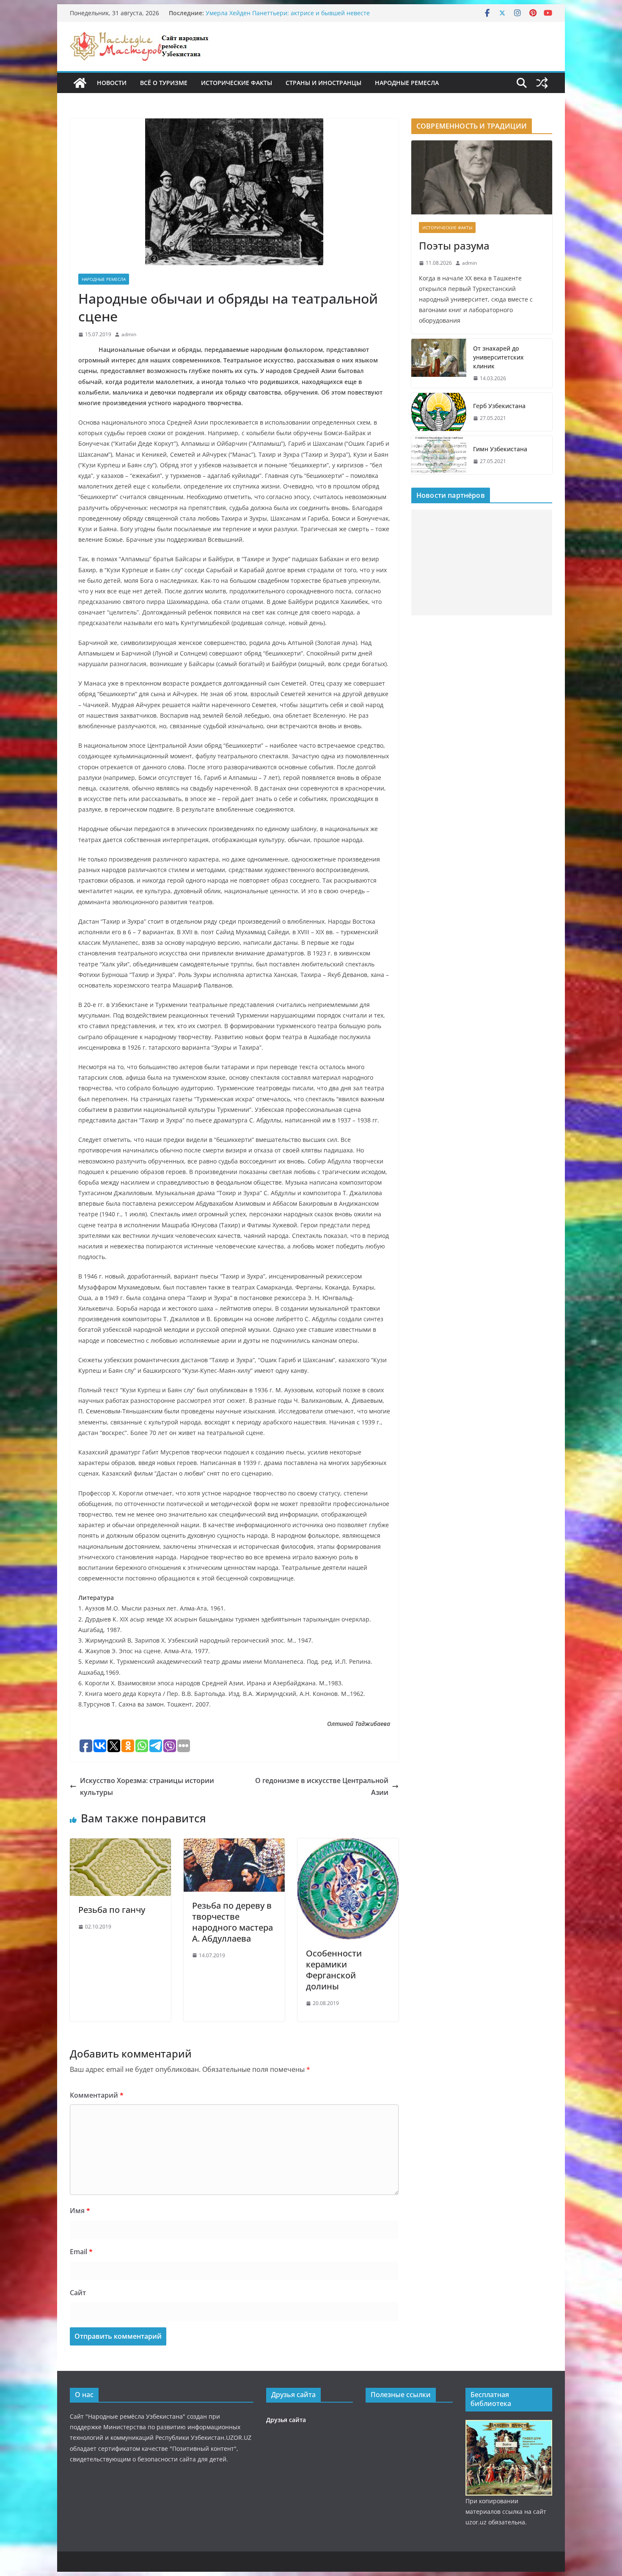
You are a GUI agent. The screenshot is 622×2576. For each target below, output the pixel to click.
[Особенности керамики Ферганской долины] (348, 1844)
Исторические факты (237, 83)
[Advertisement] (482, 562)
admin (129, 334)
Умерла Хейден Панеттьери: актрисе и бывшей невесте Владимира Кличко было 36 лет (288, 17)
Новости (112, 83)
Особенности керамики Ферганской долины (334, 1970)
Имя (80, 2211)
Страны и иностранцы (323, 83)
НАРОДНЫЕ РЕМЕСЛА (407, 83)
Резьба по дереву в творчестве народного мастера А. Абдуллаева (233, 1922)
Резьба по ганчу (112, 1910)
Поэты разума (454, 246)
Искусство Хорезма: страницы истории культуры (147, 1787)
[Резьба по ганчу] (120, 1844)
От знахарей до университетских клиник (498, 357)
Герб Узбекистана (499, 406)
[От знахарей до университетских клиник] (439, 363)
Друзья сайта (286, 2420)
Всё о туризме (164, 83)
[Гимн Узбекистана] (439, 455)
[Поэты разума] (482, 177)
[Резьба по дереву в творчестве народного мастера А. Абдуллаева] (234, 1844)
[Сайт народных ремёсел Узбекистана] (80, 83)
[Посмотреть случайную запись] (542, 83)
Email (81, 2252)
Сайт (78, 2293)
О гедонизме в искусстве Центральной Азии (322, 1787)
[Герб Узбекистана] (439, 412)
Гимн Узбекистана (500, 449)
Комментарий (97, 2095)
